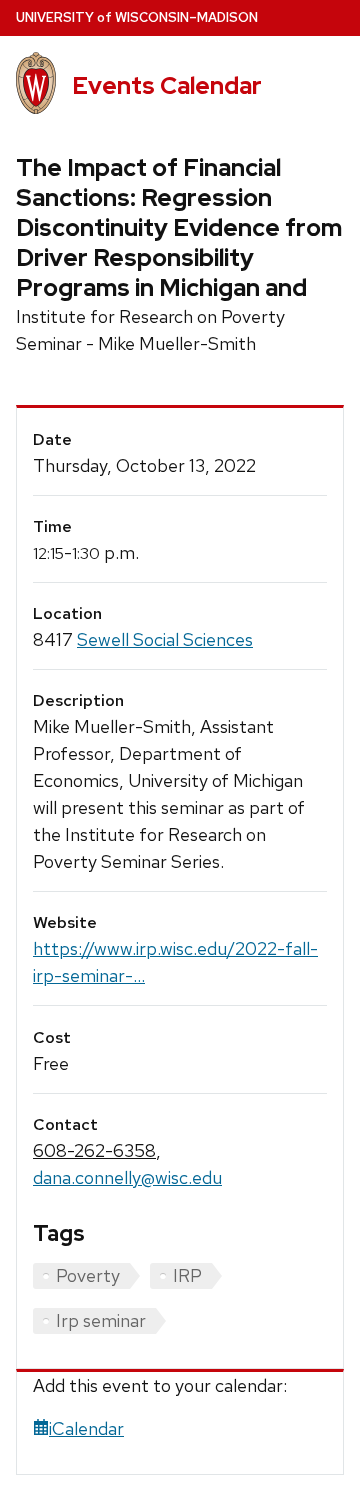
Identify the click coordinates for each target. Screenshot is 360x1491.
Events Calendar (167, 85)
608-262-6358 (94, 1150)
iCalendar (86, 1428)
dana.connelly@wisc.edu (127, 1177)
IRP (187, 1275)
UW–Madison (137, 17)
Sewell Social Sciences (165, 639)
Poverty (88, 1275)
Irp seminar (101, 1320)
